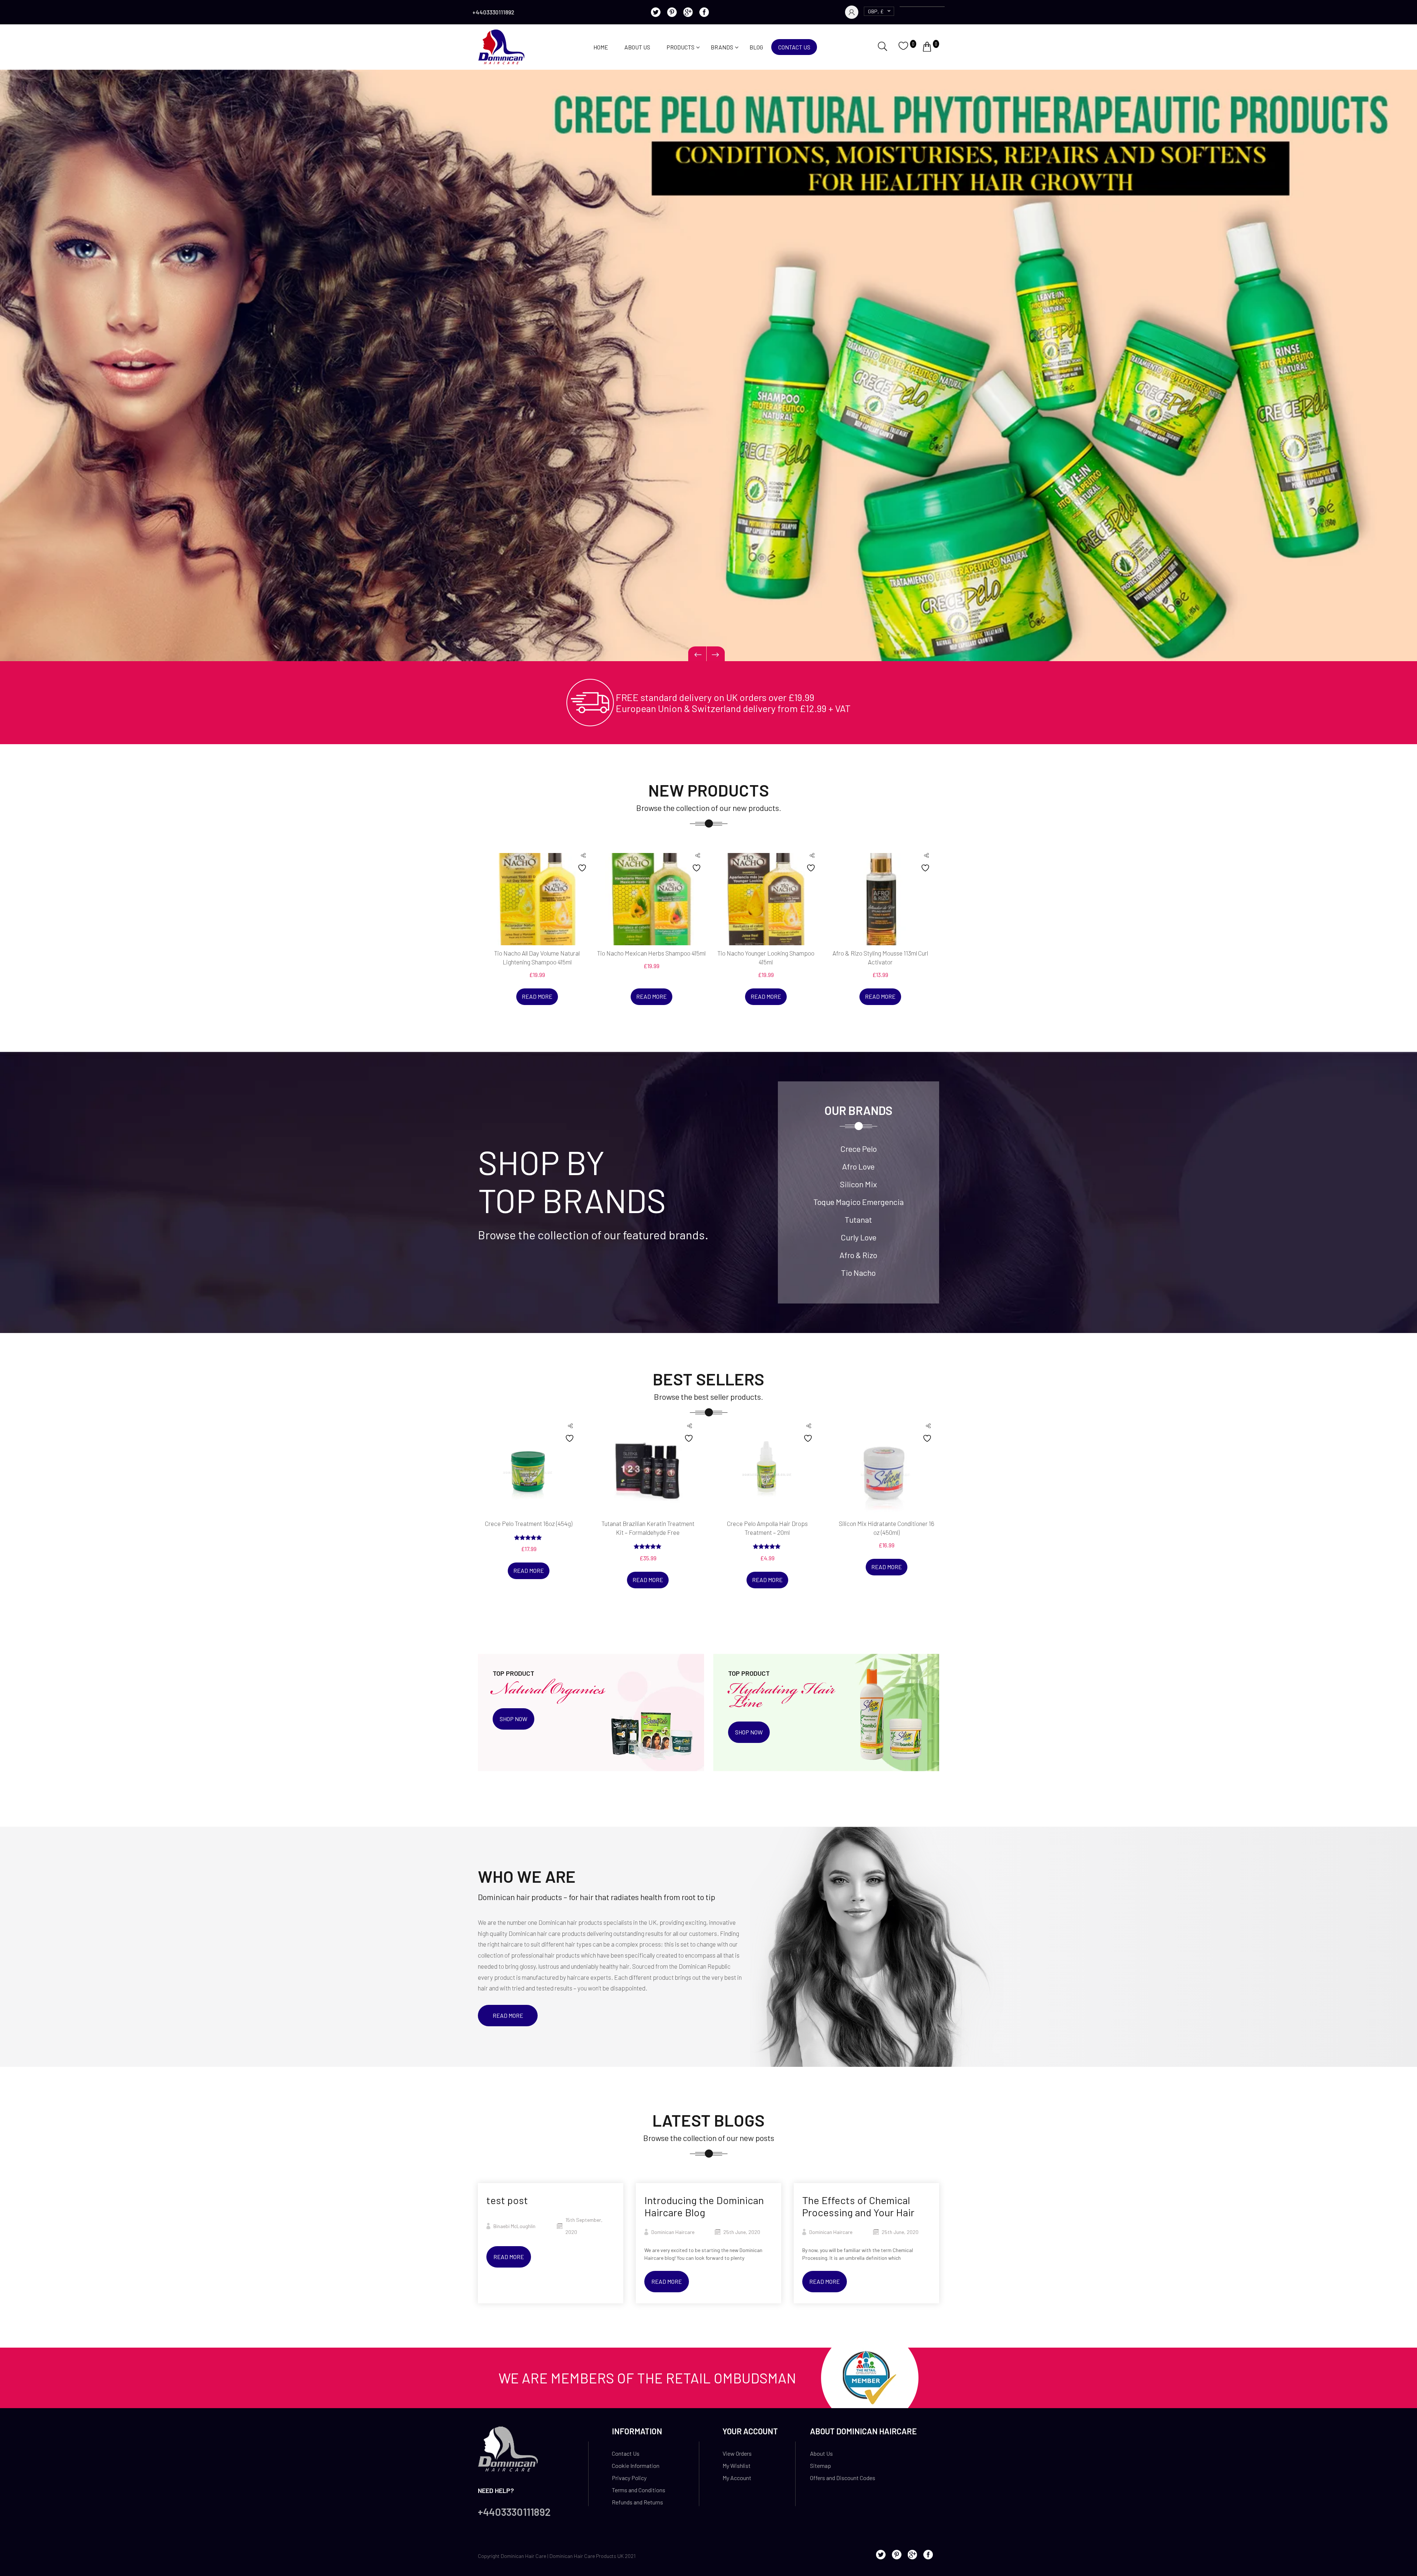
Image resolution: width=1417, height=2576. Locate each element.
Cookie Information (636, 2465)
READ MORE (508, 2015)
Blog (756, 47)
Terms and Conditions (639, 2490)
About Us (637, 47)
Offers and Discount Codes (843, 2478)
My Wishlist (737, 2465)
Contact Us (794, 47)
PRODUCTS (680, 47)
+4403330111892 (493, 12)
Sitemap (820, 2465)
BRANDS (722, 47)
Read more (537, 996)
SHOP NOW (513, 1719)
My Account (737, 2478)
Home (601, 47)
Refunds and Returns (637, 2502)
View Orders (737, 2453)
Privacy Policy (629, 2478)
